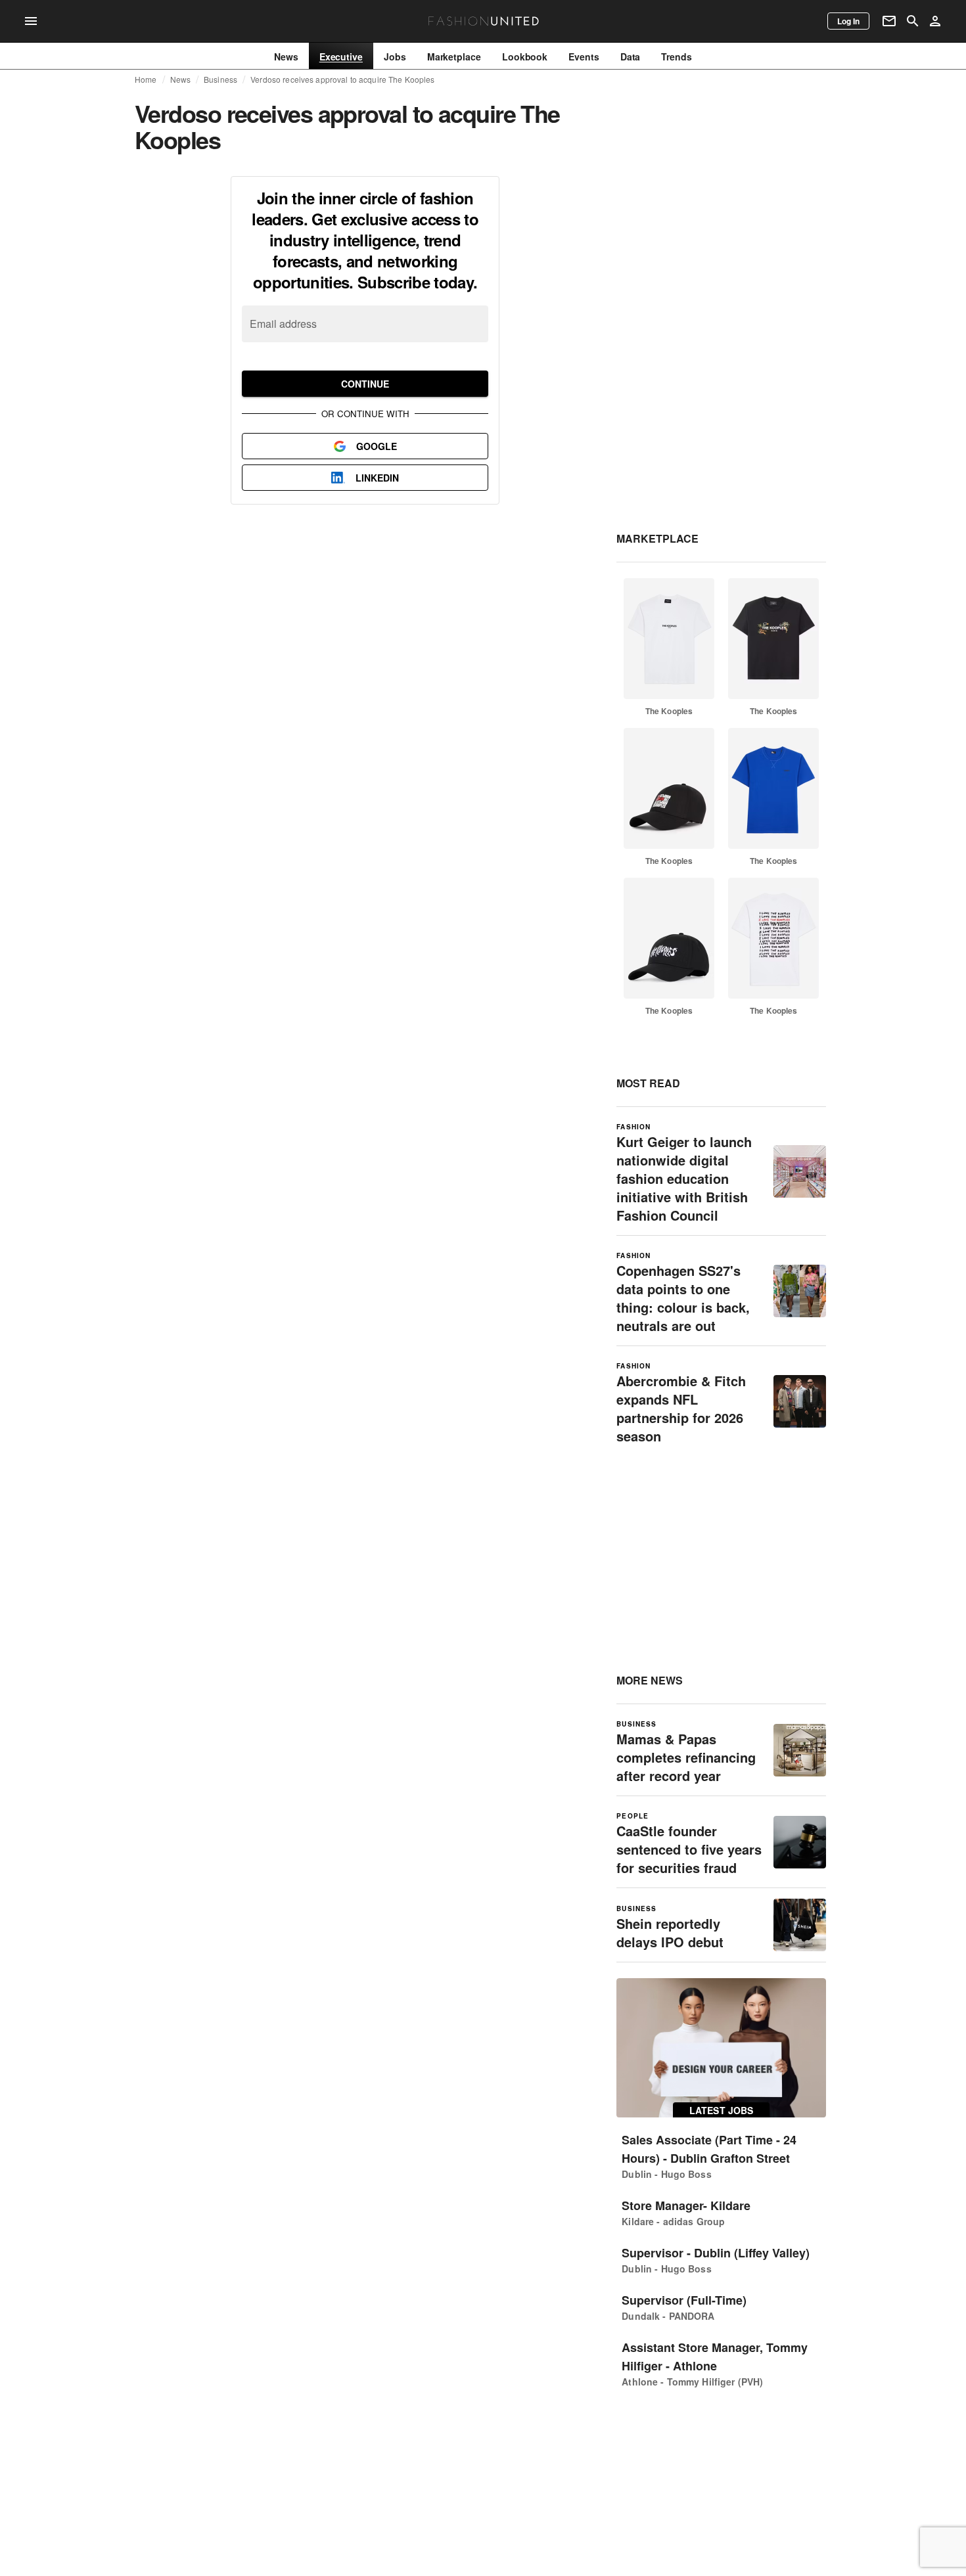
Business (220, 79)
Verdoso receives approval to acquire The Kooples (342, 79)
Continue (365, 384)
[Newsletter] (889, 21)
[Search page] (913, 21)
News (181, 79)
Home (146, 79)
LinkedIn (377, 478)
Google (377, 446)
